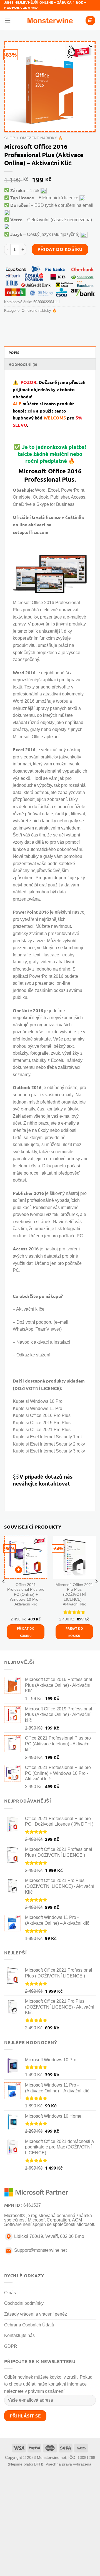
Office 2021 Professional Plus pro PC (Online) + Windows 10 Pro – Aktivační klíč (26, 1595)
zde (31, 411)
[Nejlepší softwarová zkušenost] (50, 20)
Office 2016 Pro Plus (50, 1415)
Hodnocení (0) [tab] (23, 364)
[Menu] (7, 20)
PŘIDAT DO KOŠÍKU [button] (26, 1632)
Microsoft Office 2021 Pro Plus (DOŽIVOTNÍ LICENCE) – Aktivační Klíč (74, 1595)
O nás (10, 2293)
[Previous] (4, 1592)
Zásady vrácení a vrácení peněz (36, 2314)
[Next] (96, 1592)
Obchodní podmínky (24, 2303)
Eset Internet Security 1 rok (56, 1437)
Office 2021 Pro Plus (50, 1430)
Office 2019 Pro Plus (50, 1423)
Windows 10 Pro (46, 1401)
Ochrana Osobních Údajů (29, 2325)
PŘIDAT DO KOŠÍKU (60, 249)
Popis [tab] (14, 352)
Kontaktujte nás (19, 2335)
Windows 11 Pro (46, 1408)
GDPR (11, 2346)
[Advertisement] (50, 2524)
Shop (10, 138)
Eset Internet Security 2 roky (57, 1444)
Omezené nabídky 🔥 (41, 138)
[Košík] (91, 20)
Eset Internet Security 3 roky (57, 1451)
